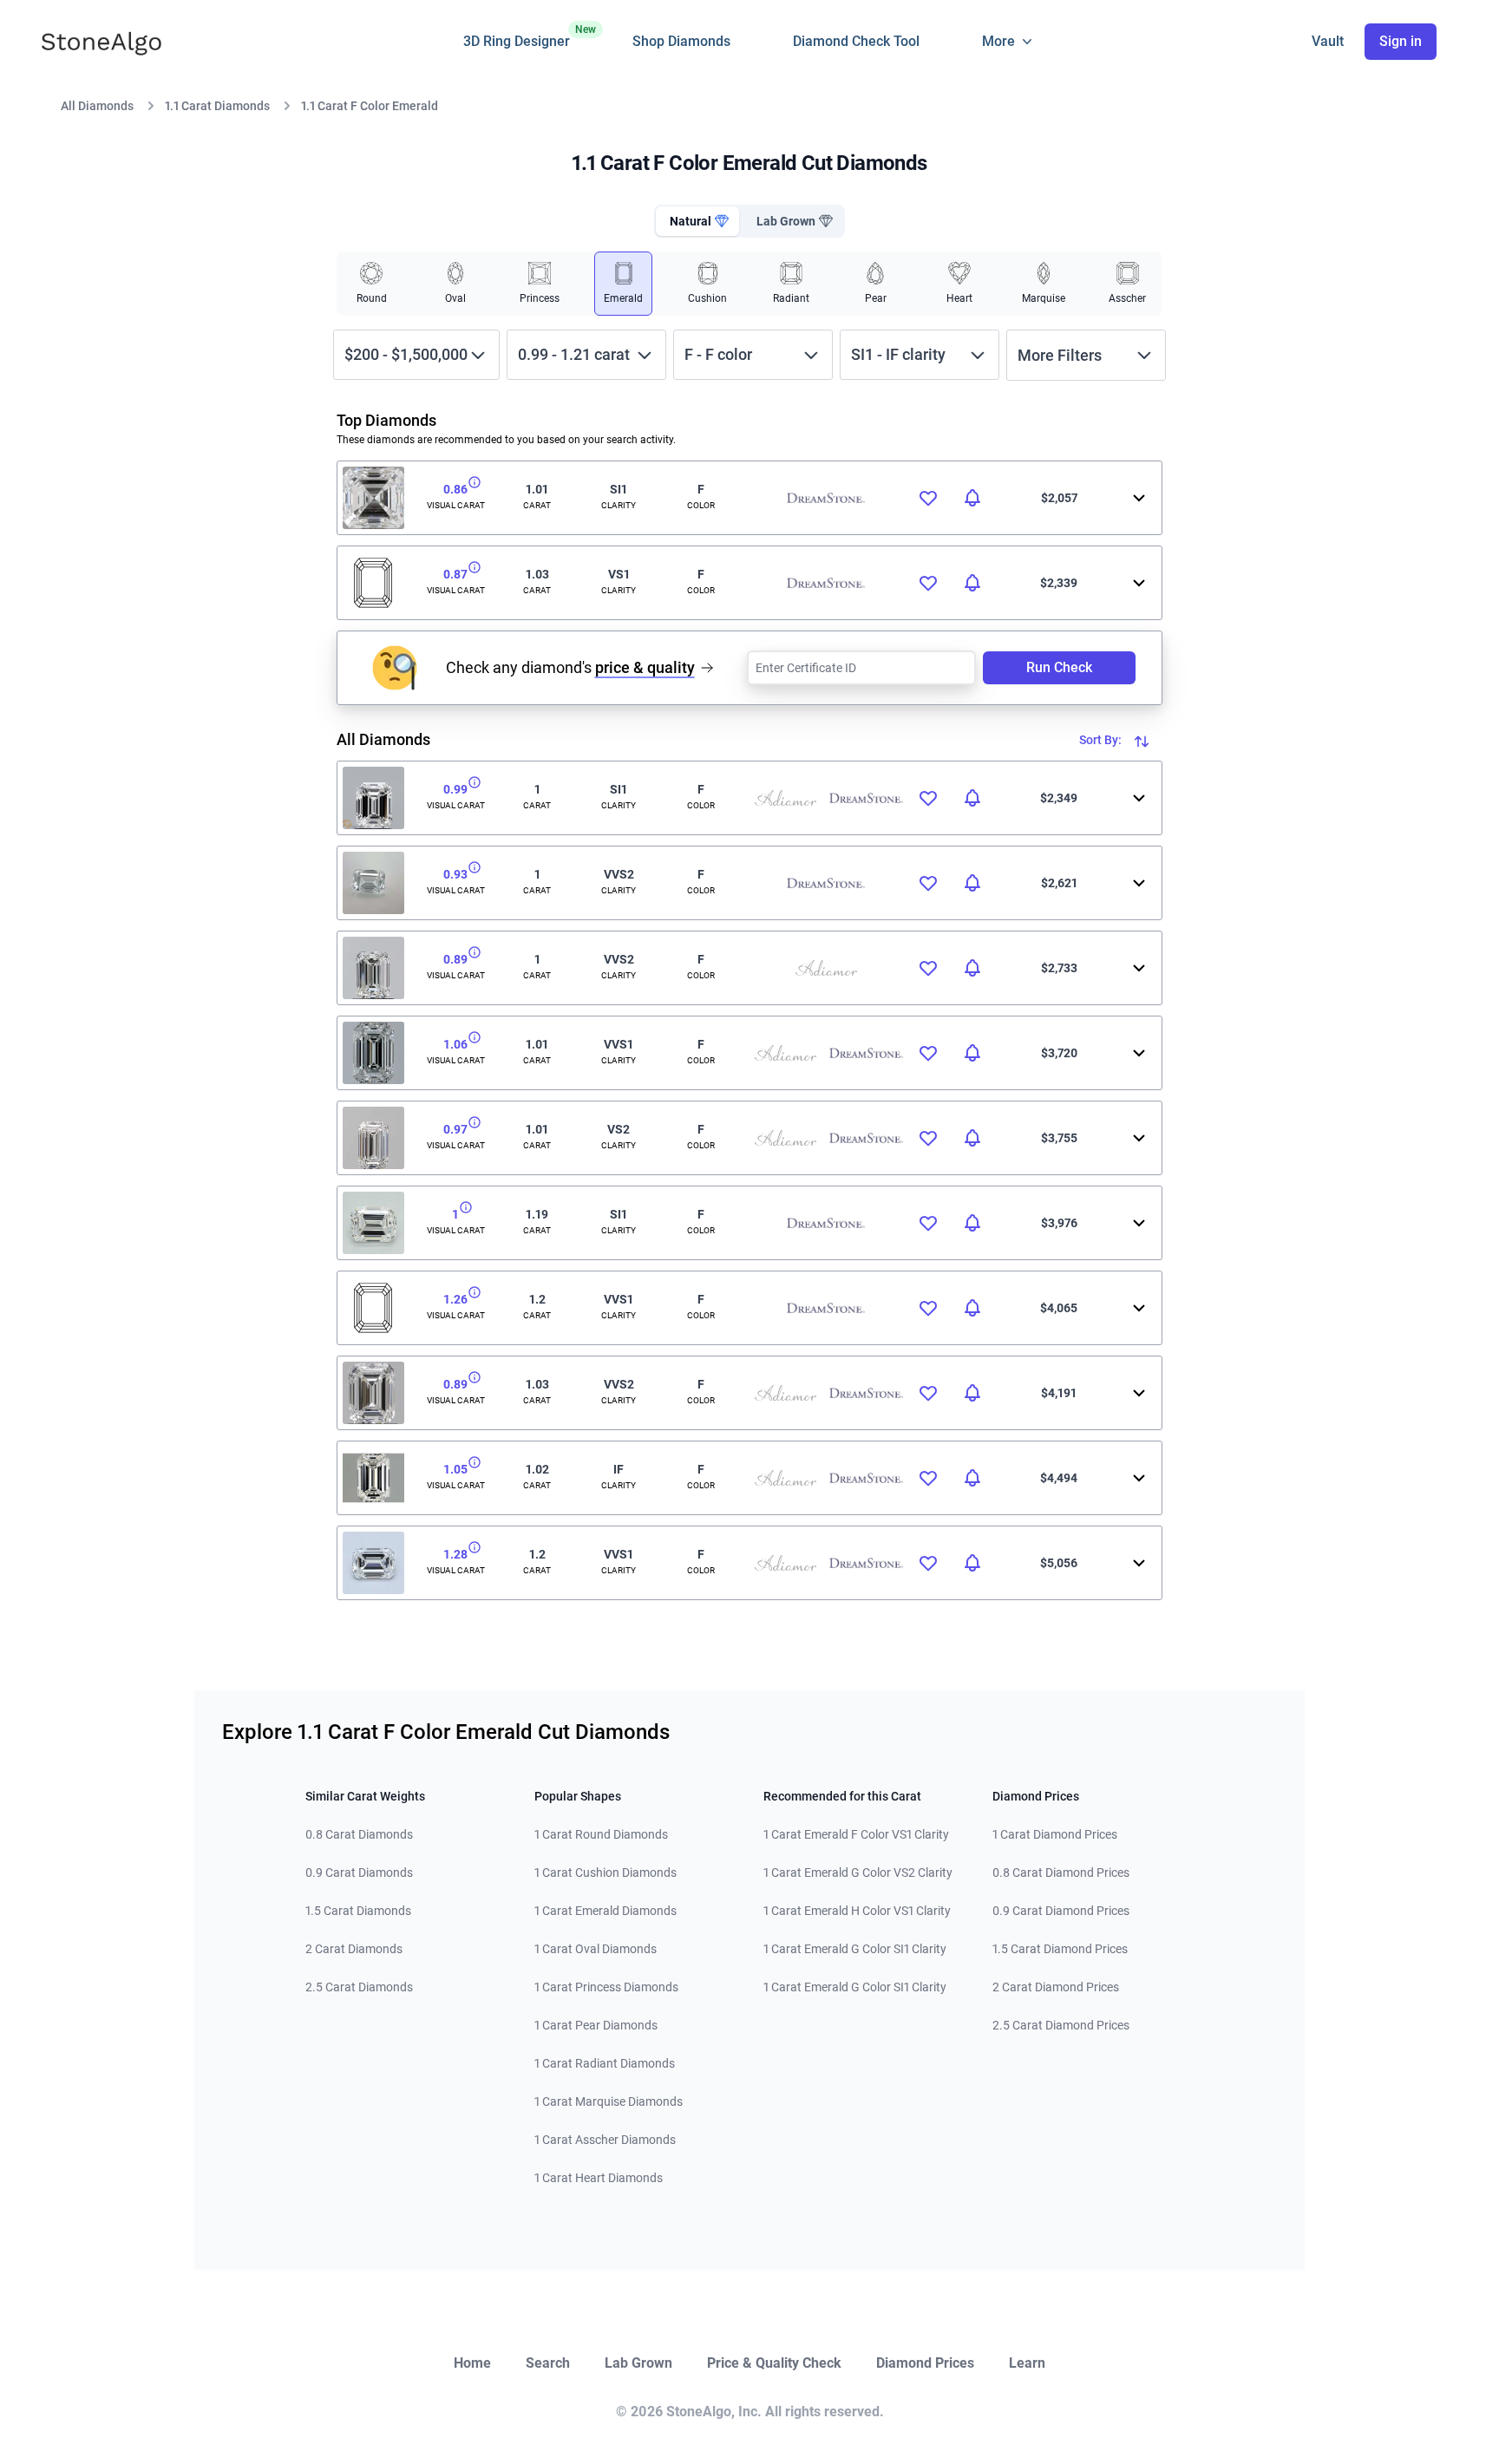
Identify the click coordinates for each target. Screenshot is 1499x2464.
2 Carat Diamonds (354, 1949)
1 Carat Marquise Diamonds (609, 2101)
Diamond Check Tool (856, 41)
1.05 (455, 1469)
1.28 (455, 1554)
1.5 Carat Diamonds (358, 1911)
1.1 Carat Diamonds (217, 106)
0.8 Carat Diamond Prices (1061, 1873)
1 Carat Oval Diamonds (596, 1949)
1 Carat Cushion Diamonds (605, 1873)
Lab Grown (638, 2363)
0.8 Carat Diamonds (359, 1834)
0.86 (455, 489)
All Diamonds (97, 106)
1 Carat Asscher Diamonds (605, 2140)
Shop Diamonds (681, 41)
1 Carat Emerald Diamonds (605, 1911)
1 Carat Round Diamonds (601, 1834)
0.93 (455, 874)
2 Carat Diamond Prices (1056, 1987)
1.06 (455, 1044)
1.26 (455, 1299)
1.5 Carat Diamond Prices (1060, 1949)
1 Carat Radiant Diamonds (605, 2063)
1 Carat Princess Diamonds (606, 1987)
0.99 (455, 789)
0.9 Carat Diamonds (359, 1873)
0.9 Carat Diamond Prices (1061, 1911)
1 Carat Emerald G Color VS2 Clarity (858, 1873)
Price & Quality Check (774, 2363)
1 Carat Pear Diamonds (596, 2025)
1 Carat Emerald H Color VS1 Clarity (857, 1911)
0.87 (455, 574)
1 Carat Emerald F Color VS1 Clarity (856, 1834)
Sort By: (1102, 740)
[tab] (697, 221)
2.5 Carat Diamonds (359, 1987)
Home (472, 2363)
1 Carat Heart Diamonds (599, 2178)
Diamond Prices (925, 2363)
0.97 (455, 1129)
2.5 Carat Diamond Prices (1061, 2025)
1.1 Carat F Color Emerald (370, 106)
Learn (1027, 2363)
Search (548, 2363)
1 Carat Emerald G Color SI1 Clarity (855, 1949)
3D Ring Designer (517, 36)
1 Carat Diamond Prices (1055, 1834)
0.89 (455, 959)
